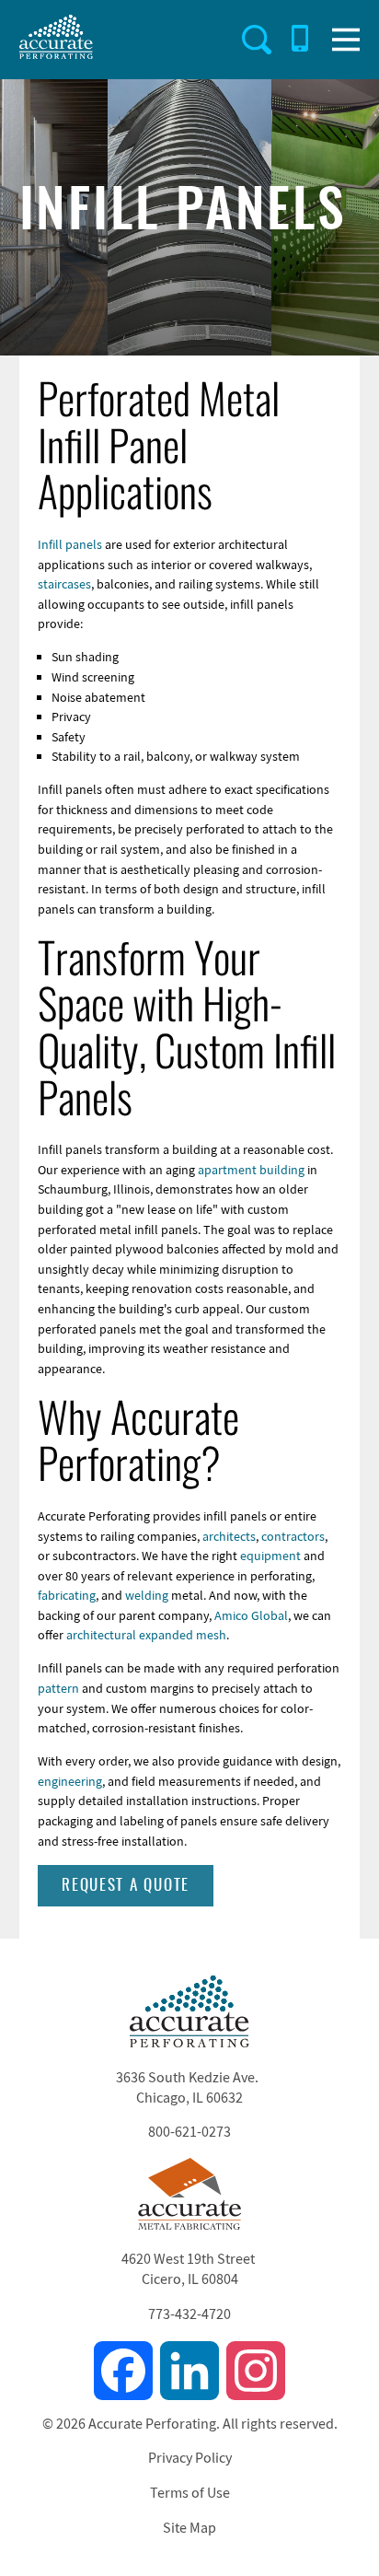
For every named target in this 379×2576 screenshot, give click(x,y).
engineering (70, 1781)
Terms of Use (190, 2493)
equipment (270, 1556)
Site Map (189, 2528)
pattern (58, 1688)
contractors (293, 1536)
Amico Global (251, 1615)
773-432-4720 (189, 2314)
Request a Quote (126, 1886)
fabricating (67, 1595)
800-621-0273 (189, 2132)
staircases (64, 584)
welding (147, 1595)
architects (229, 1536)
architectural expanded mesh (146, 1635)
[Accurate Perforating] (189, 2043)
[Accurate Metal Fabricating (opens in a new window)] (189, 2225)
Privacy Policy (190, 2458)
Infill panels (70, 544)
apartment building (251, 1170)
